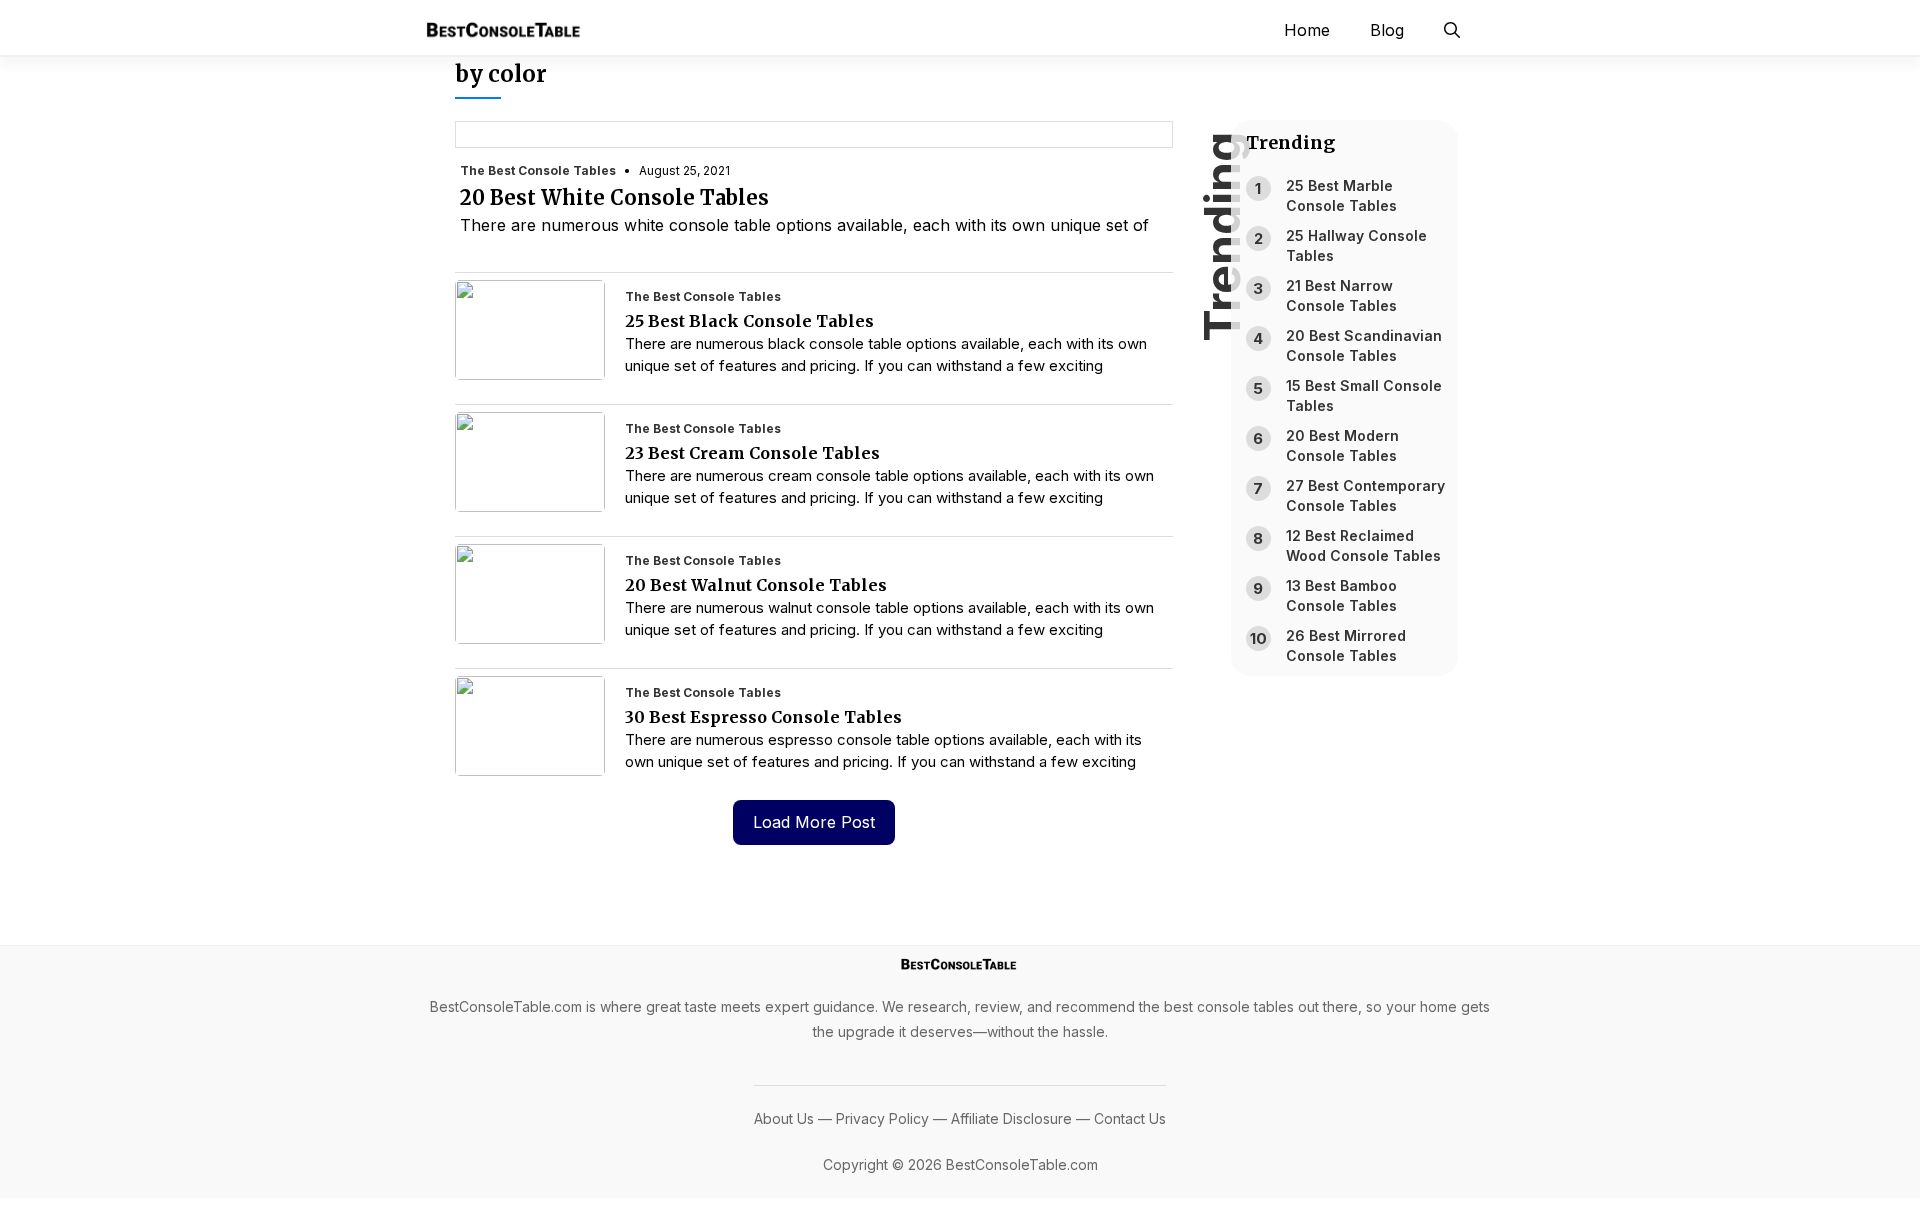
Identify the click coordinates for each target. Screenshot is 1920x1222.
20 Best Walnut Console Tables (756, 585)
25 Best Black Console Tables (749, 321)
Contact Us (1130, 1118)
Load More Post (814, 822)
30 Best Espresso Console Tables (763, 717)
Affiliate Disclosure (1011, 1118)
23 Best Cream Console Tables (752, 453)
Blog (1387, 30)
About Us (784, 1118)
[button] (1452, 30)
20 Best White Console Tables (614, 197)
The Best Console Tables (538, 170)
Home (1307, 30)
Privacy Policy (882, 1118)
